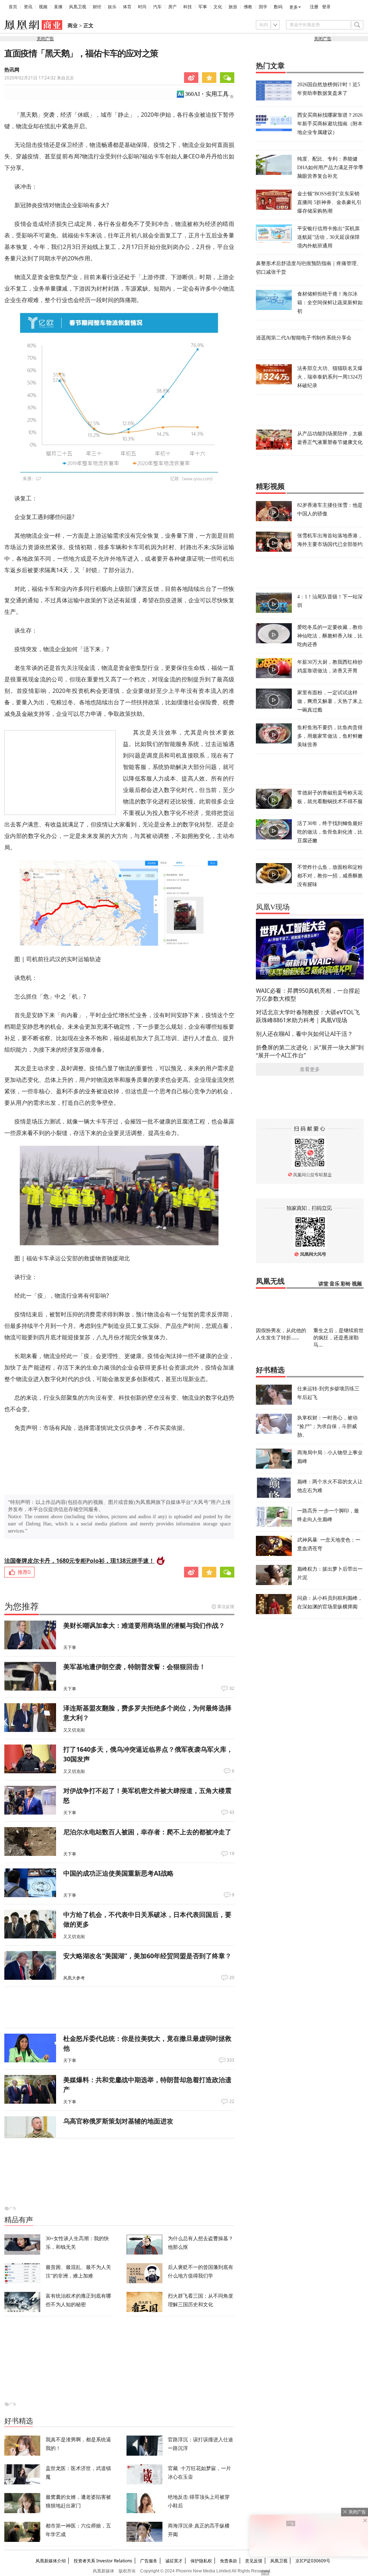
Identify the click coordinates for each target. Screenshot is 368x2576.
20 (232, 1978)
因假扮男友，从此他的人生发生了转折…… (281, 1334)
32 (232, 1688)
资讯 (28, 7)
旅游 (233, 7)
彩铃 (346, 1284)
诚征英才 (174, 2561)
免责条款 (229, 2561)
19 (232, 1854)
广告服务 (149, 2561)
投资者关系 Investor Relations (103, 2561)
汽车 (157, 7)
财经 (97, 7)
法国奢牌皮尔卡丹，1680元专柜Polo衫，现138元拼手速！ (79, 1561)
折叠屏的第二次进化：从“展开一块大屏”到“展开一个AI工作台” (310, 1051)
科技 (188, 7)
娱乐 (112, 7)
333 (231, 2060)
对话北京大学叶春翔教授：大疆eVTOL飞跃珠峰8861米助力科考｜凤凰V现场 (308, 1016)
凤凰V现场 (273, 907)
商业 (73, 26)
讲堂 (323, 1284)
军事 (203, 7)
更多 (294, 7)
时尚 (142, 7)
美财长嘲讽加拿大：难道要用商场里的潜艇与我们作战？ (144, 1625)
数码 (278, 7)
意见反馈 (254, 2561)
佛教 (248, 7)
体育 (127, 7)
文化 (218, 7)
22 (232, 2102)
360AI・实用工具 (207, 94)
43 (232, 1812)
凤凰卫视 (78, 7)
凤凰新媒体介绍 (51, 2561)
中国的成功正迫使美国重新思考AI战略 (118, 1873)
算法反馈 (226, 1606)
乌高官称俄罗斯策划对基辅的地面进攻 (118, 2121)
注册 (314, 7)
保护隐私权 (201, 2561)
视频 (43, 7)
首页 (13, 7)
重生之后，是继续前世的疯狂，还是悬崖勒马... (339, 1337)
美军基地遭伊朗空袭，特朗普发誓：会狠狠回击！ (134, 1667)
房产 (172, 7)
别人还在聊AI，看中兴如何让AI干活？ (304, 1034)
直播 (58, 7)
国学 (263, 7)
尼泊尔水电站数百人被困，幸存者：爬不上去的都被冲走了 (147, 1832)
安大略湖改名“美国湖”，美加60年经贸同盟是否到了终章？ (147, 1956)
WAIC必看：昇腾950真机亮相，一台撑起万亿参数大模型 (308, 995)
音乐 (335, 1284)
